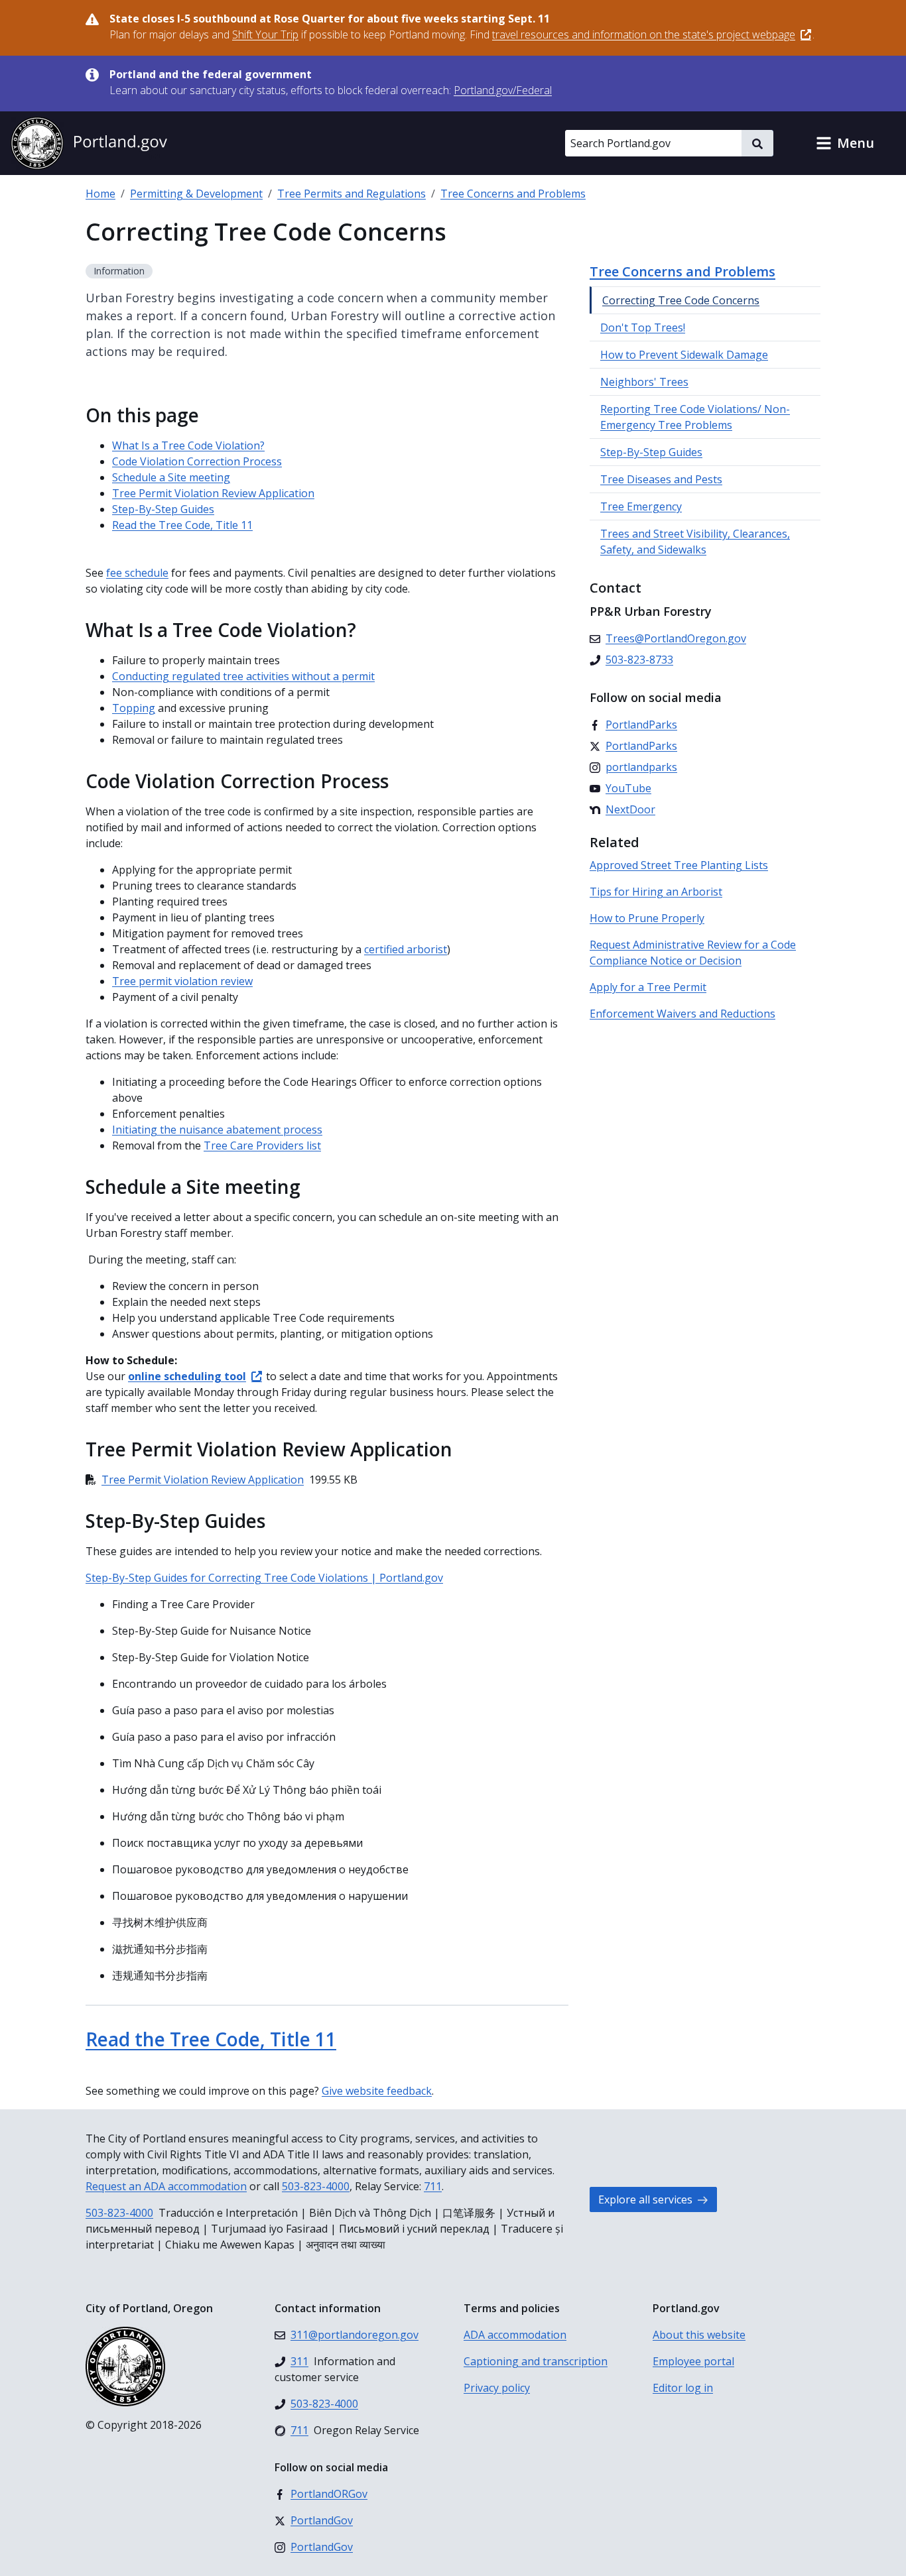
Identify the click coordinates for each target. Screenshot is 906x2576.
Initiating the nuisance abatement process (217, 1130)
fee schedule (137, 573)
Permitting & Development (196, 194)
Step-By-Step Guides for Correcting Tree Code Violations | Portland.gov (264, 1578)
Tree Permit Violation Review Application (213, 493)
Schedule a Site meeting (171, 477)
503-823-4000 (316, 2186)
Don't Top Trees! (643, 327)
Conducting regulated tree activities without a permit (243, 676)
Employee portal (693, 2361)
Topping (134, 708)
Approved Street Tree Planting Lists (679, 865)
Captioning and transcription (536, 2361)
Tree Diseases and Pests (661, 479)
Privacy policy (497, 2388)
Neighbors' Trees (644, 382)
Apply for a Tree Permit (648, 987)
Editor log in (683, 2388)
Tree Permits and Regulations (352, 194)
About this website (699, 2335)
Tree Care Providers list (262, 1145)
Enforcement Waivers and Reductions (682, 1014)
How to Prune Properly (647, 918)
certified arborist (406, 949)
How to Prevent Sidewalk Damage (684, 355)
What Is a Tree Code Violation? (188, 445)
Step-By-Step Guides (163, 509)
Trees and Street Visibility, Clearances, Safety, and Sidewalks (695, 542)
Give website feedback (377, 2091)
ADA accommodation (515, 2335)
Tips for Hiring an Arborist (656, 892)
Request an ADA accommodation (166, 2186)
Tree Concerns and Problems (513, 194)
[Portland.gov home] (89, 143)
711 (433, 2186)
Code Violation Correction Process (197, 461)
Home (100, 194)
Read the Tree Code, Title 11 (182, 525)
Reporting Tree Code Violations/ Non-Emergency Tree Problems (695, 417)
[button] (845, 143)
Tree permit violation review (182, 981)
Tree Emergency (641, 506)
